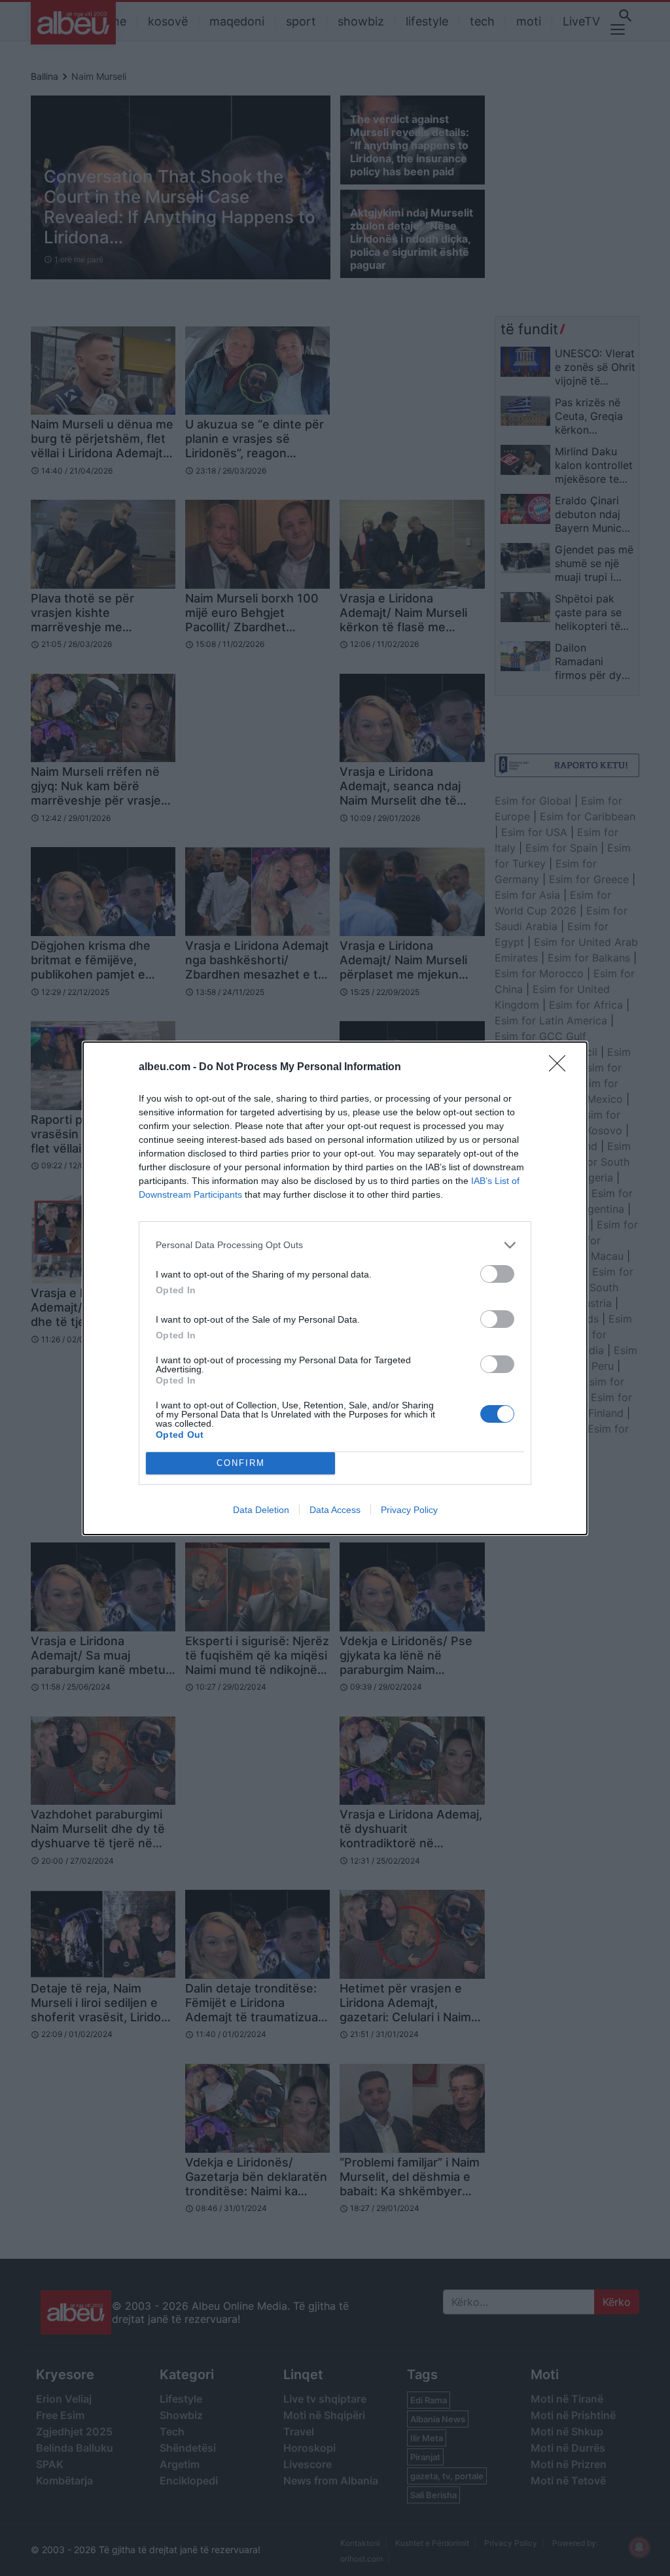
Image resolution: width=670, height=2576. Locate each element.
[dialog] (335, 1288)
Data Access (335, 1510)
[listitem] (335, 1245)
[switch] (497, 1274)
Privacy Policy (409, 1510)
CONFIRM (241, 1463)
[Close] (561, 1068)
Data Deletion (261, 1510)
